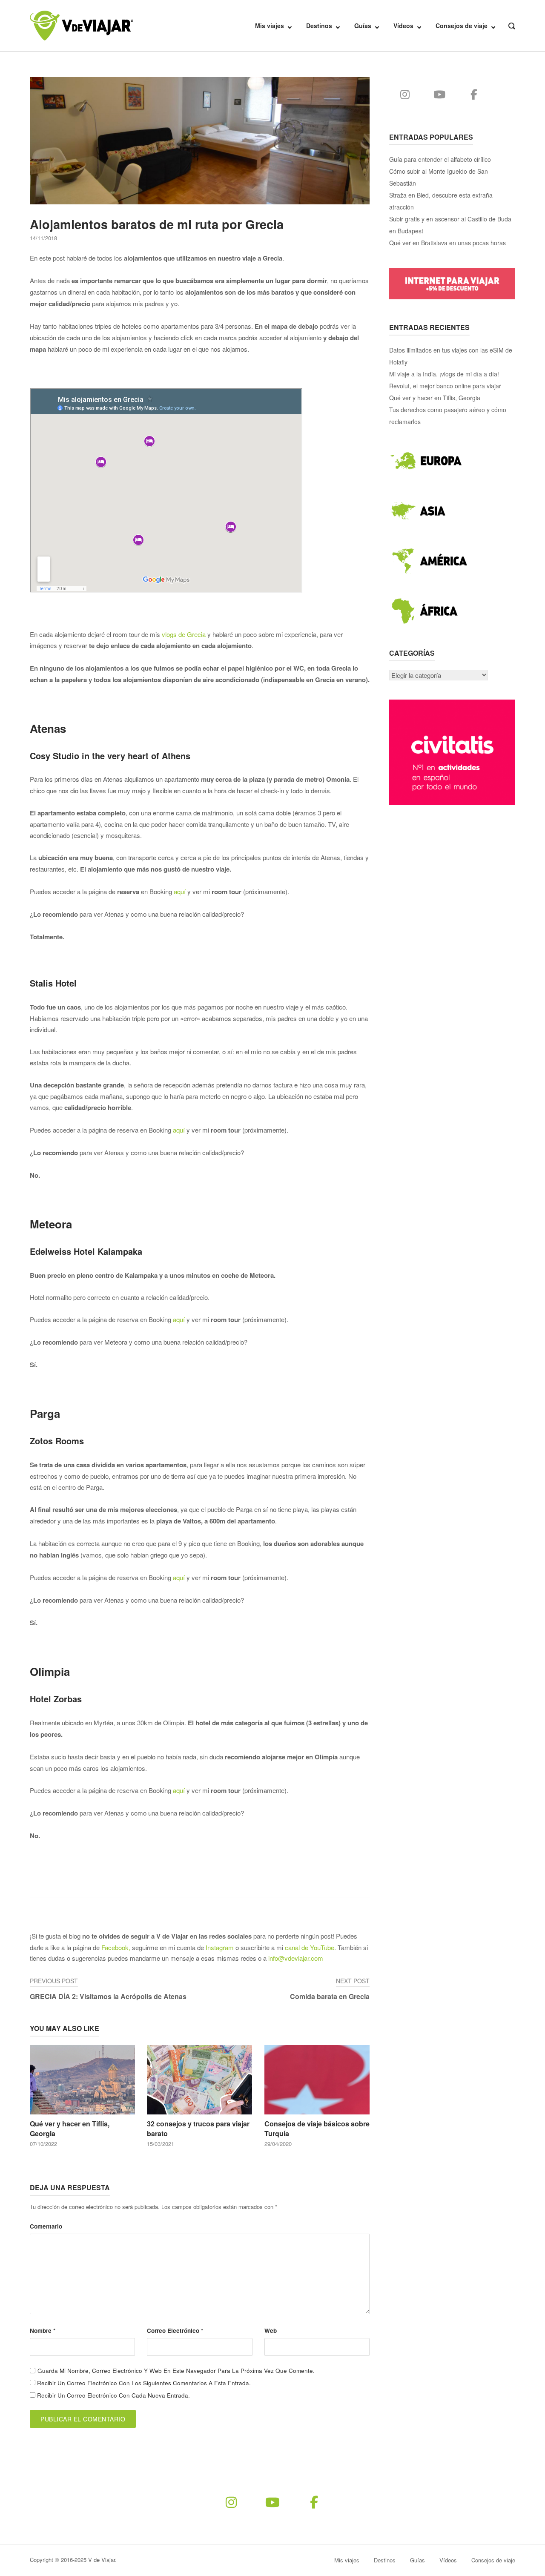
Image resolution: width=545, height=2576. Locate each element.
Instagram (220, 1947)
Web (271, 2331)
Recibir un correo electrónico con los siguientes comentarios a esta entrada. (144, 2383)
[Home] (82, 24)
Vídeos (403, 26)
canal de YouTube (310, 1947)
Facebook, (116, 1947)
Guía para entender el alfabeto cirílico (440, 159)
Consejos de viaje (462, 26)
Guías (363, 26)
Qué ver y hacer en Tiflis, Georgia (435, 398)
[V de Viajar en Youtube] (440, 94)
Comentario (46, 2226)
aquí (180, 891)
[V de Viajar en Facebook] (474, 94)
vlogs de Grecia (184, 634)
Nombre (43, 2331)
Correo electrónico (175, 2331)
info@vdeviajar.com (296, 1958)
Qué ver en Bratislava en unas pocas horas (447, 243)
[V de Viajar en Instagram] (405, 94)
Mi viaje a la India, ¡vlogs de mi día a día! (444, 374)
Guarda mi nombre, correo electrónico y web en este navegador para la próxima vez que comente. (176, 2371)
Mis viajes (270, 26)
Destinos (319, 26)
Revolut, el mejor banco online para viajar (445, 386)
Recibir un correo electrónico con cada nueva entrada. (113, 2395)
